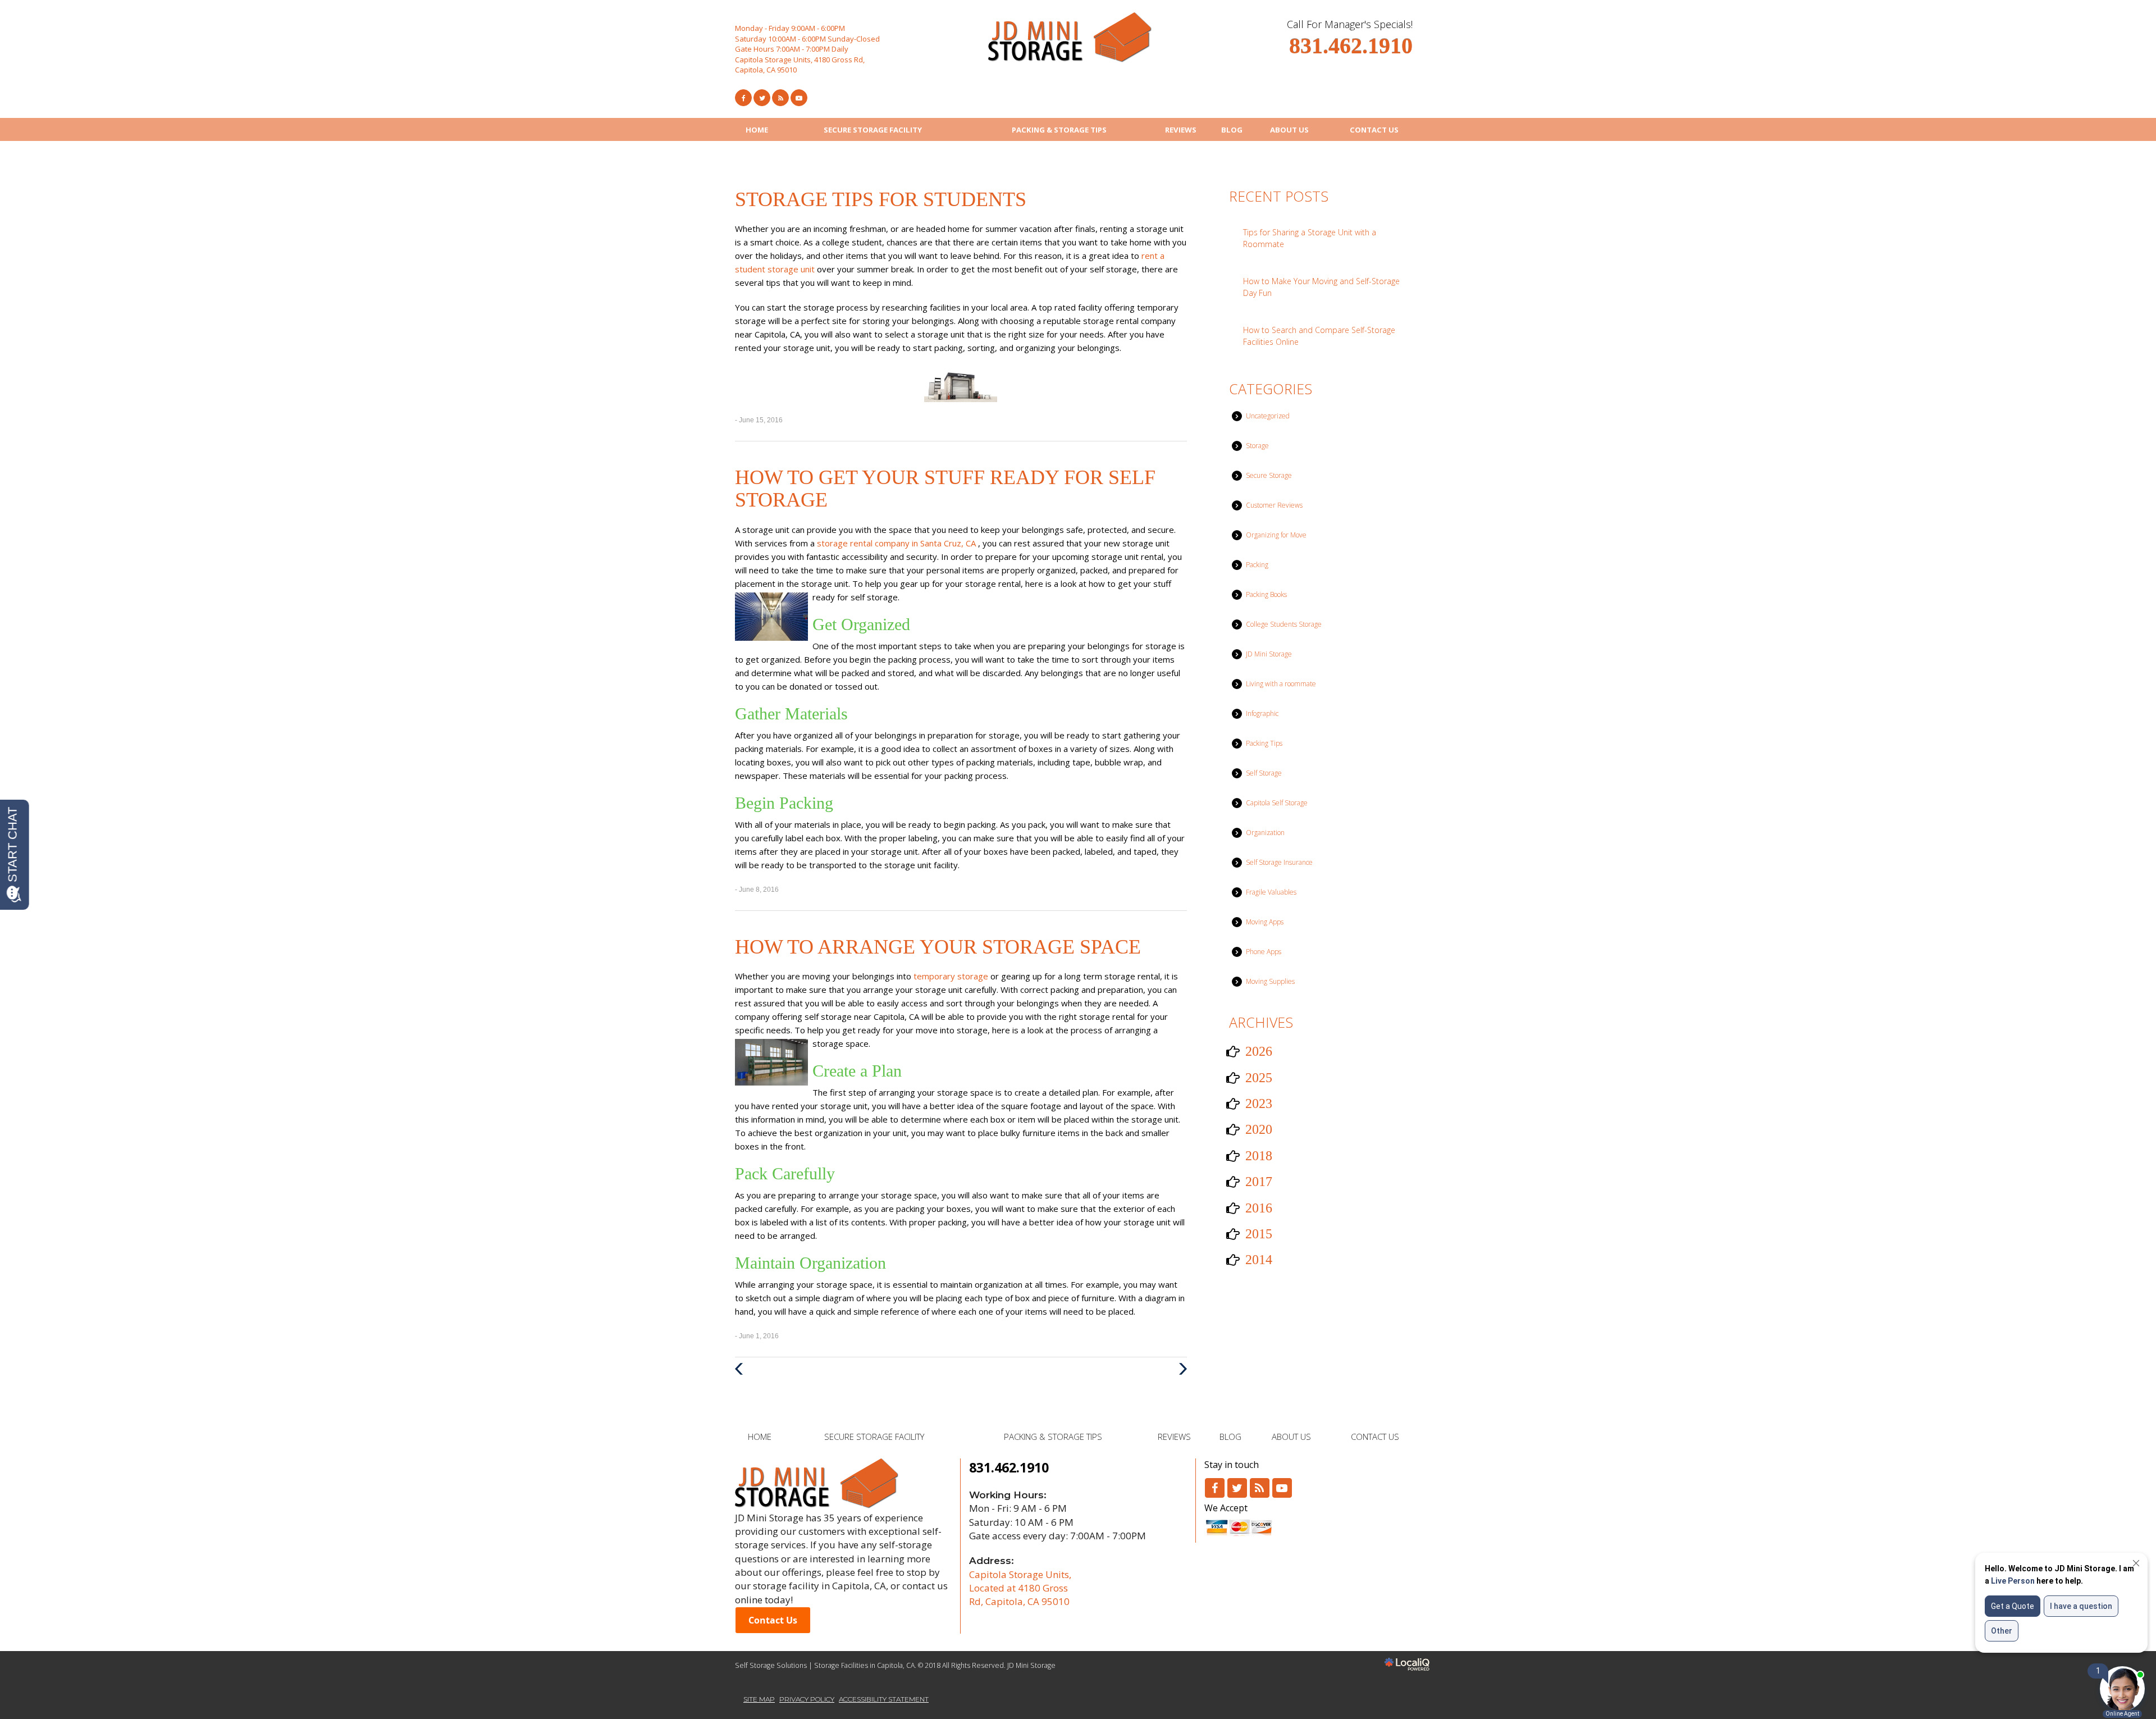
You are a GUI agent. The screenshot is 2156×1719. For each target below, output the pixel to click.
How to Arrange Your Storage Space (938, 947)
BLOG (1232, 130)
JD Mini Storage (1269, 654)
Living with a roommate (1281, 684)
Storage (1257, 446)
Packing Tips (1264, 743)
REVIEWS (1181, 130)
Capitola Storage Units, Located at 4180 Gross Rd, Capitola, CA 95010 (1020, 1588)
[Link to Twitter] (762, 98)
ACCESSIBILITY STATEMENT (884, 1699)
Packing (1257, 565)
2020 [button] (1259, 1129)
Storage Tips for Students (881, 199)
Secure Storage (1269, 475)
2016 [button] (1259, 1208)
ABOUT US (1289, 130)
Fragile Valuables (1271, 892)
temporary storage (952, 976)
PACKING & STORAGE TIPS (1059, 130)
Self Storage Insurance (1279, 862)
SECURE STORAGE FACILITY (873, 130)
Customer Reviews (1274, 505)
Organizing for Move (1276, 535)
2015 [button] (1259, 1234)
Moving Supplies (1270, 981)
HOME (757, 130)
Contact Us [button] (773, 1620)
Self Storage (1264, 773)
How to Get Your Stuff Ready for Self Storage (945, 489)
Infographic (1262, 713)
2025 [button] (1259, 1078)
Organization (1265, 833)
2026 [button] (1259, 1051)
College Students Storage (1284, 624)
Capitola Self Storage (1277, 803)
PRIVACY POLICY (807, 1699)
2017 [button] (1259, 1182)
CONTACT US (1374, 130)
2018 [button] (1259, 1156)
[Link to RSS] (1260, 1488)
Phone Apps (1264, 952)
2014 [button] (1259, 1260)
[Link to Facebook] (743, 98)
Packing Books (1266, 594)
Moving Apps (1265, 922)
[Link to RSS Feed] (780, 98)
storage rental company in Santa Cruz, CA (897, 543)
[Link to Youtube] (799, 98)
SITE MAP (759, 1699)
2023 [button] (1259, 1104)
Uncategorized (1268, 416)
